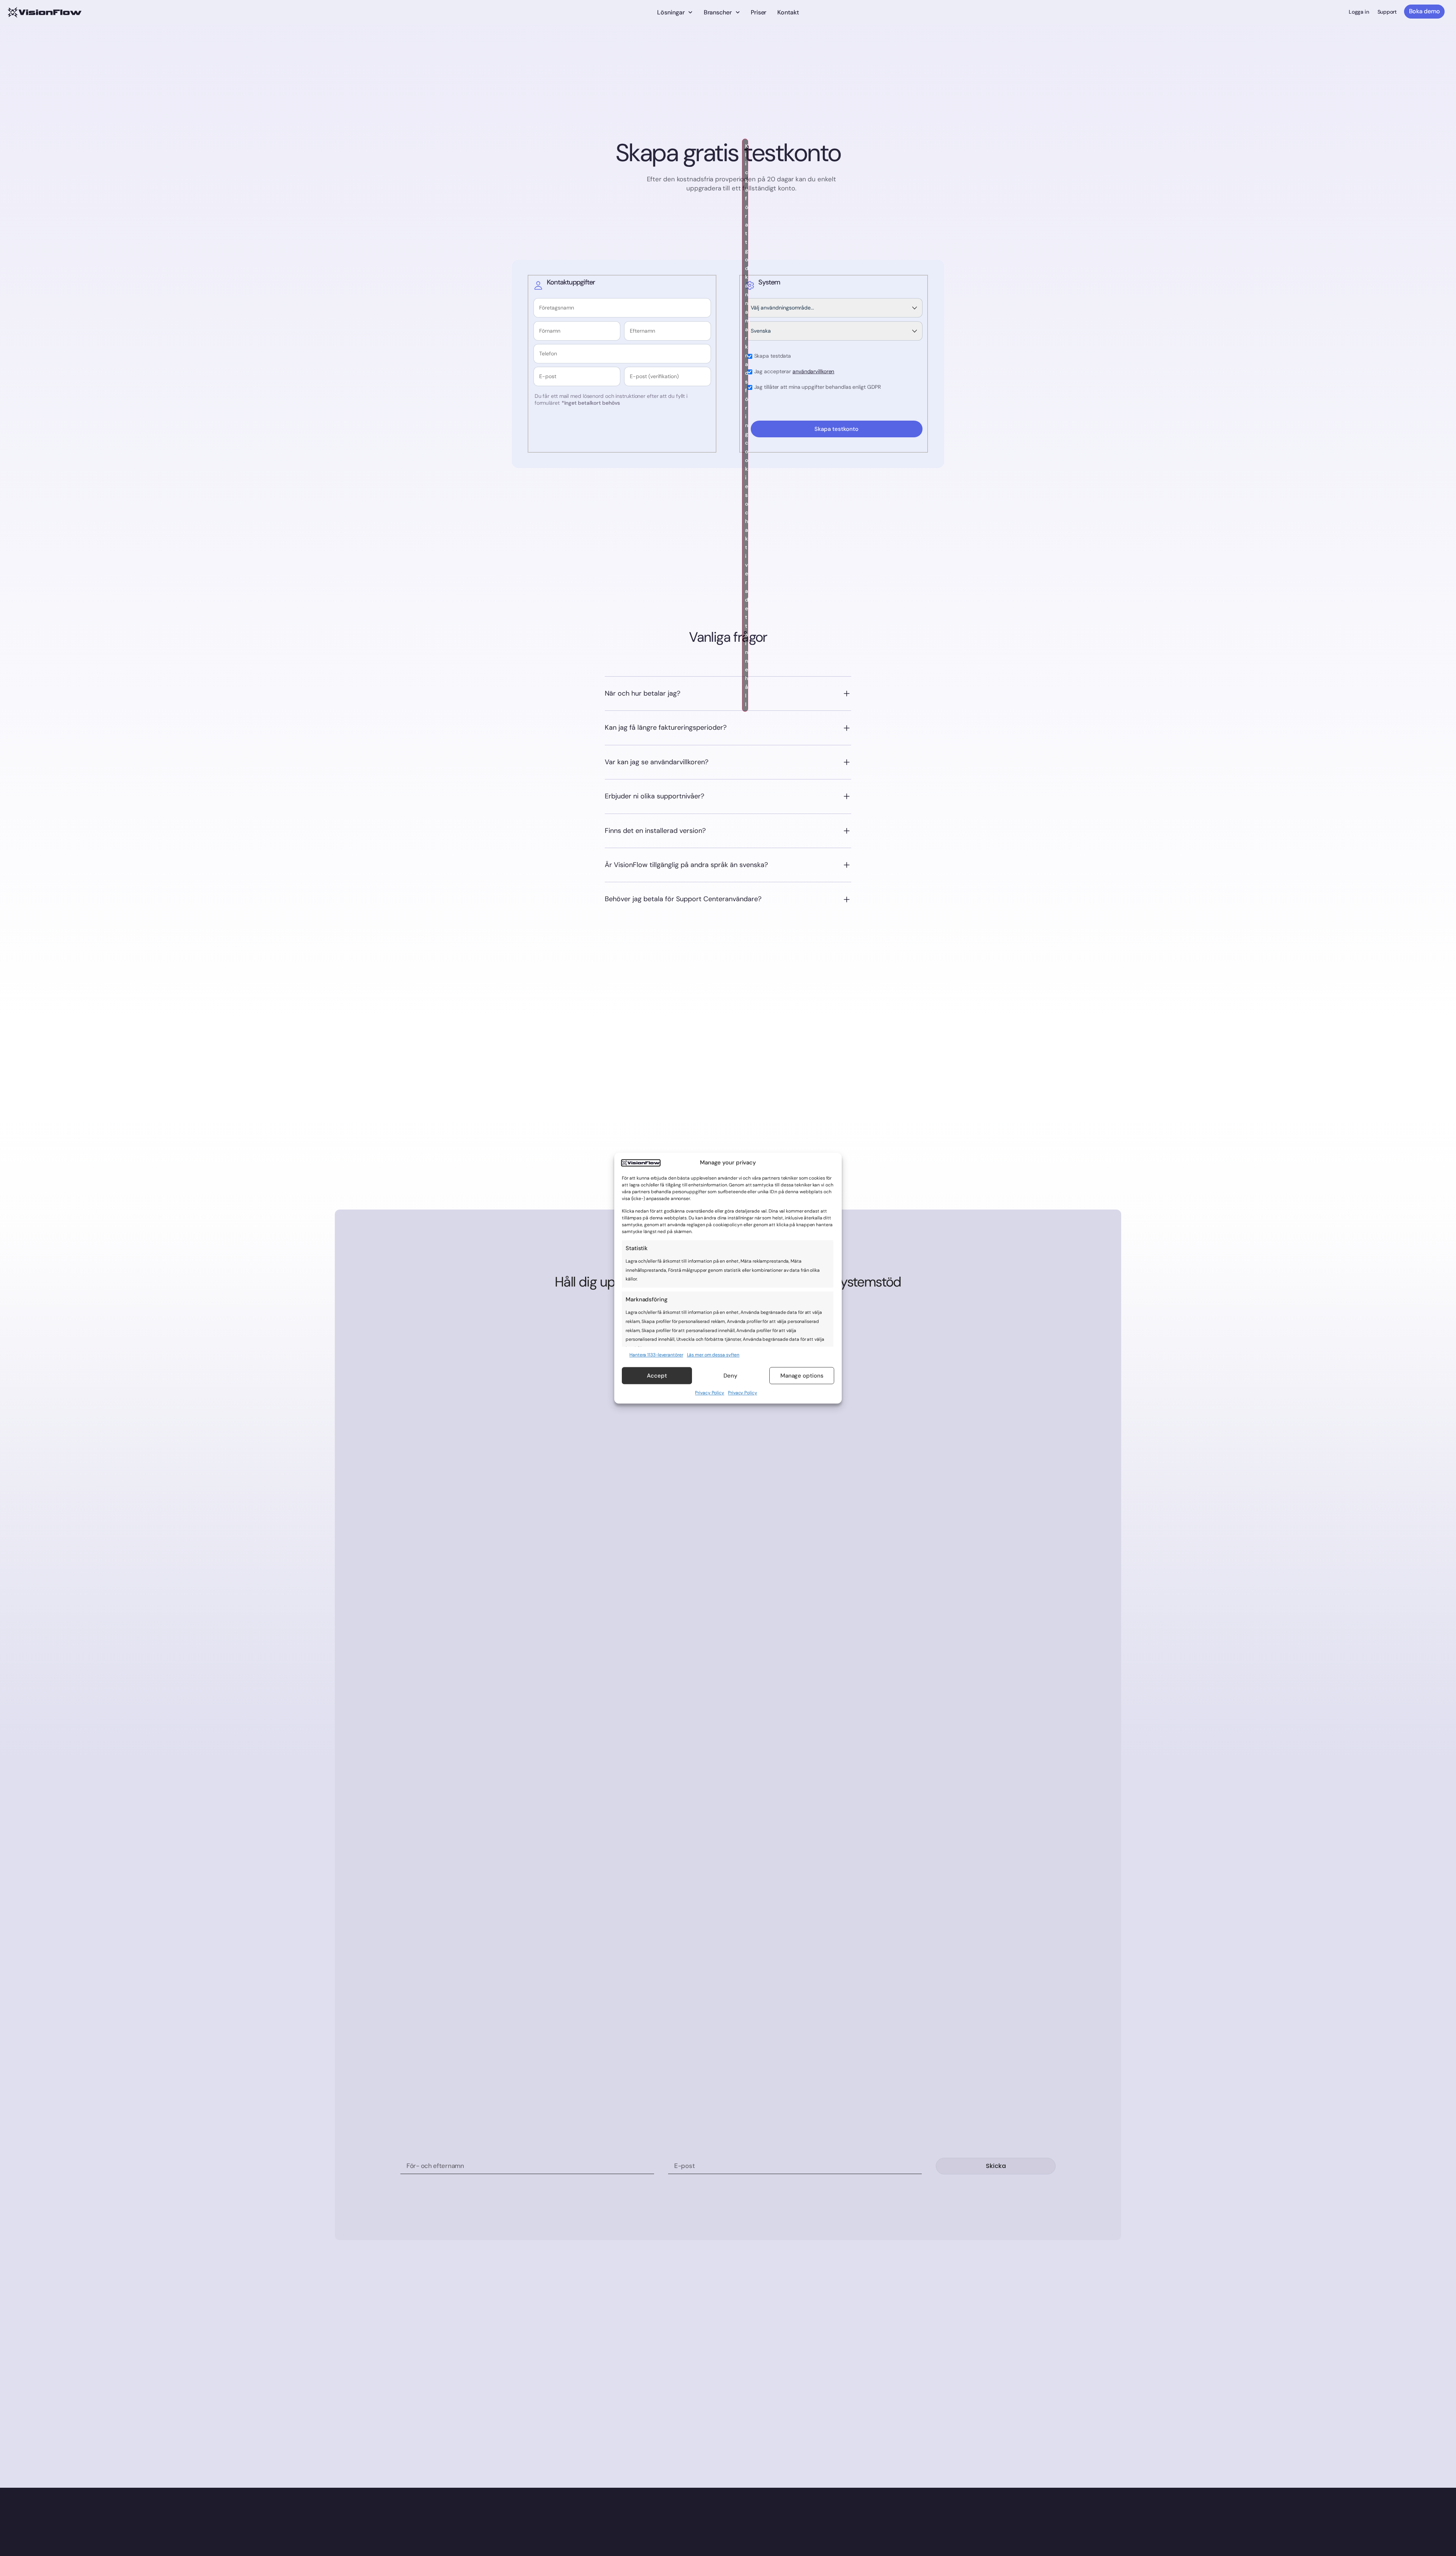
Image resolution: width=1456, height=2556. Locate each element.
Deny (730, 1376)
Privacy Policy (710, 1393)
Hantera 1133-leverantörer (656, 1354)
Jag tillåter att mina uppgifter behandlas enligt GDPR (818, 387)
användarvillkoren (813, 371)
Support (1387, 12)
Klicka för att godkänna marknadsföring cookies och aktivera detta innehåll (747, 425)
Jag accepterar (794, 372)
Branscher (718, 12)
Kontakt (788, 12)
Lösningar (671, 12)
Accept (657, 1376)
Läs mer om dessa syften (713, 1354)
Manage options (802, 1376)
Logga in (1359, 12)
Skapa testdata (773, 356)
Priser (759, 12)
